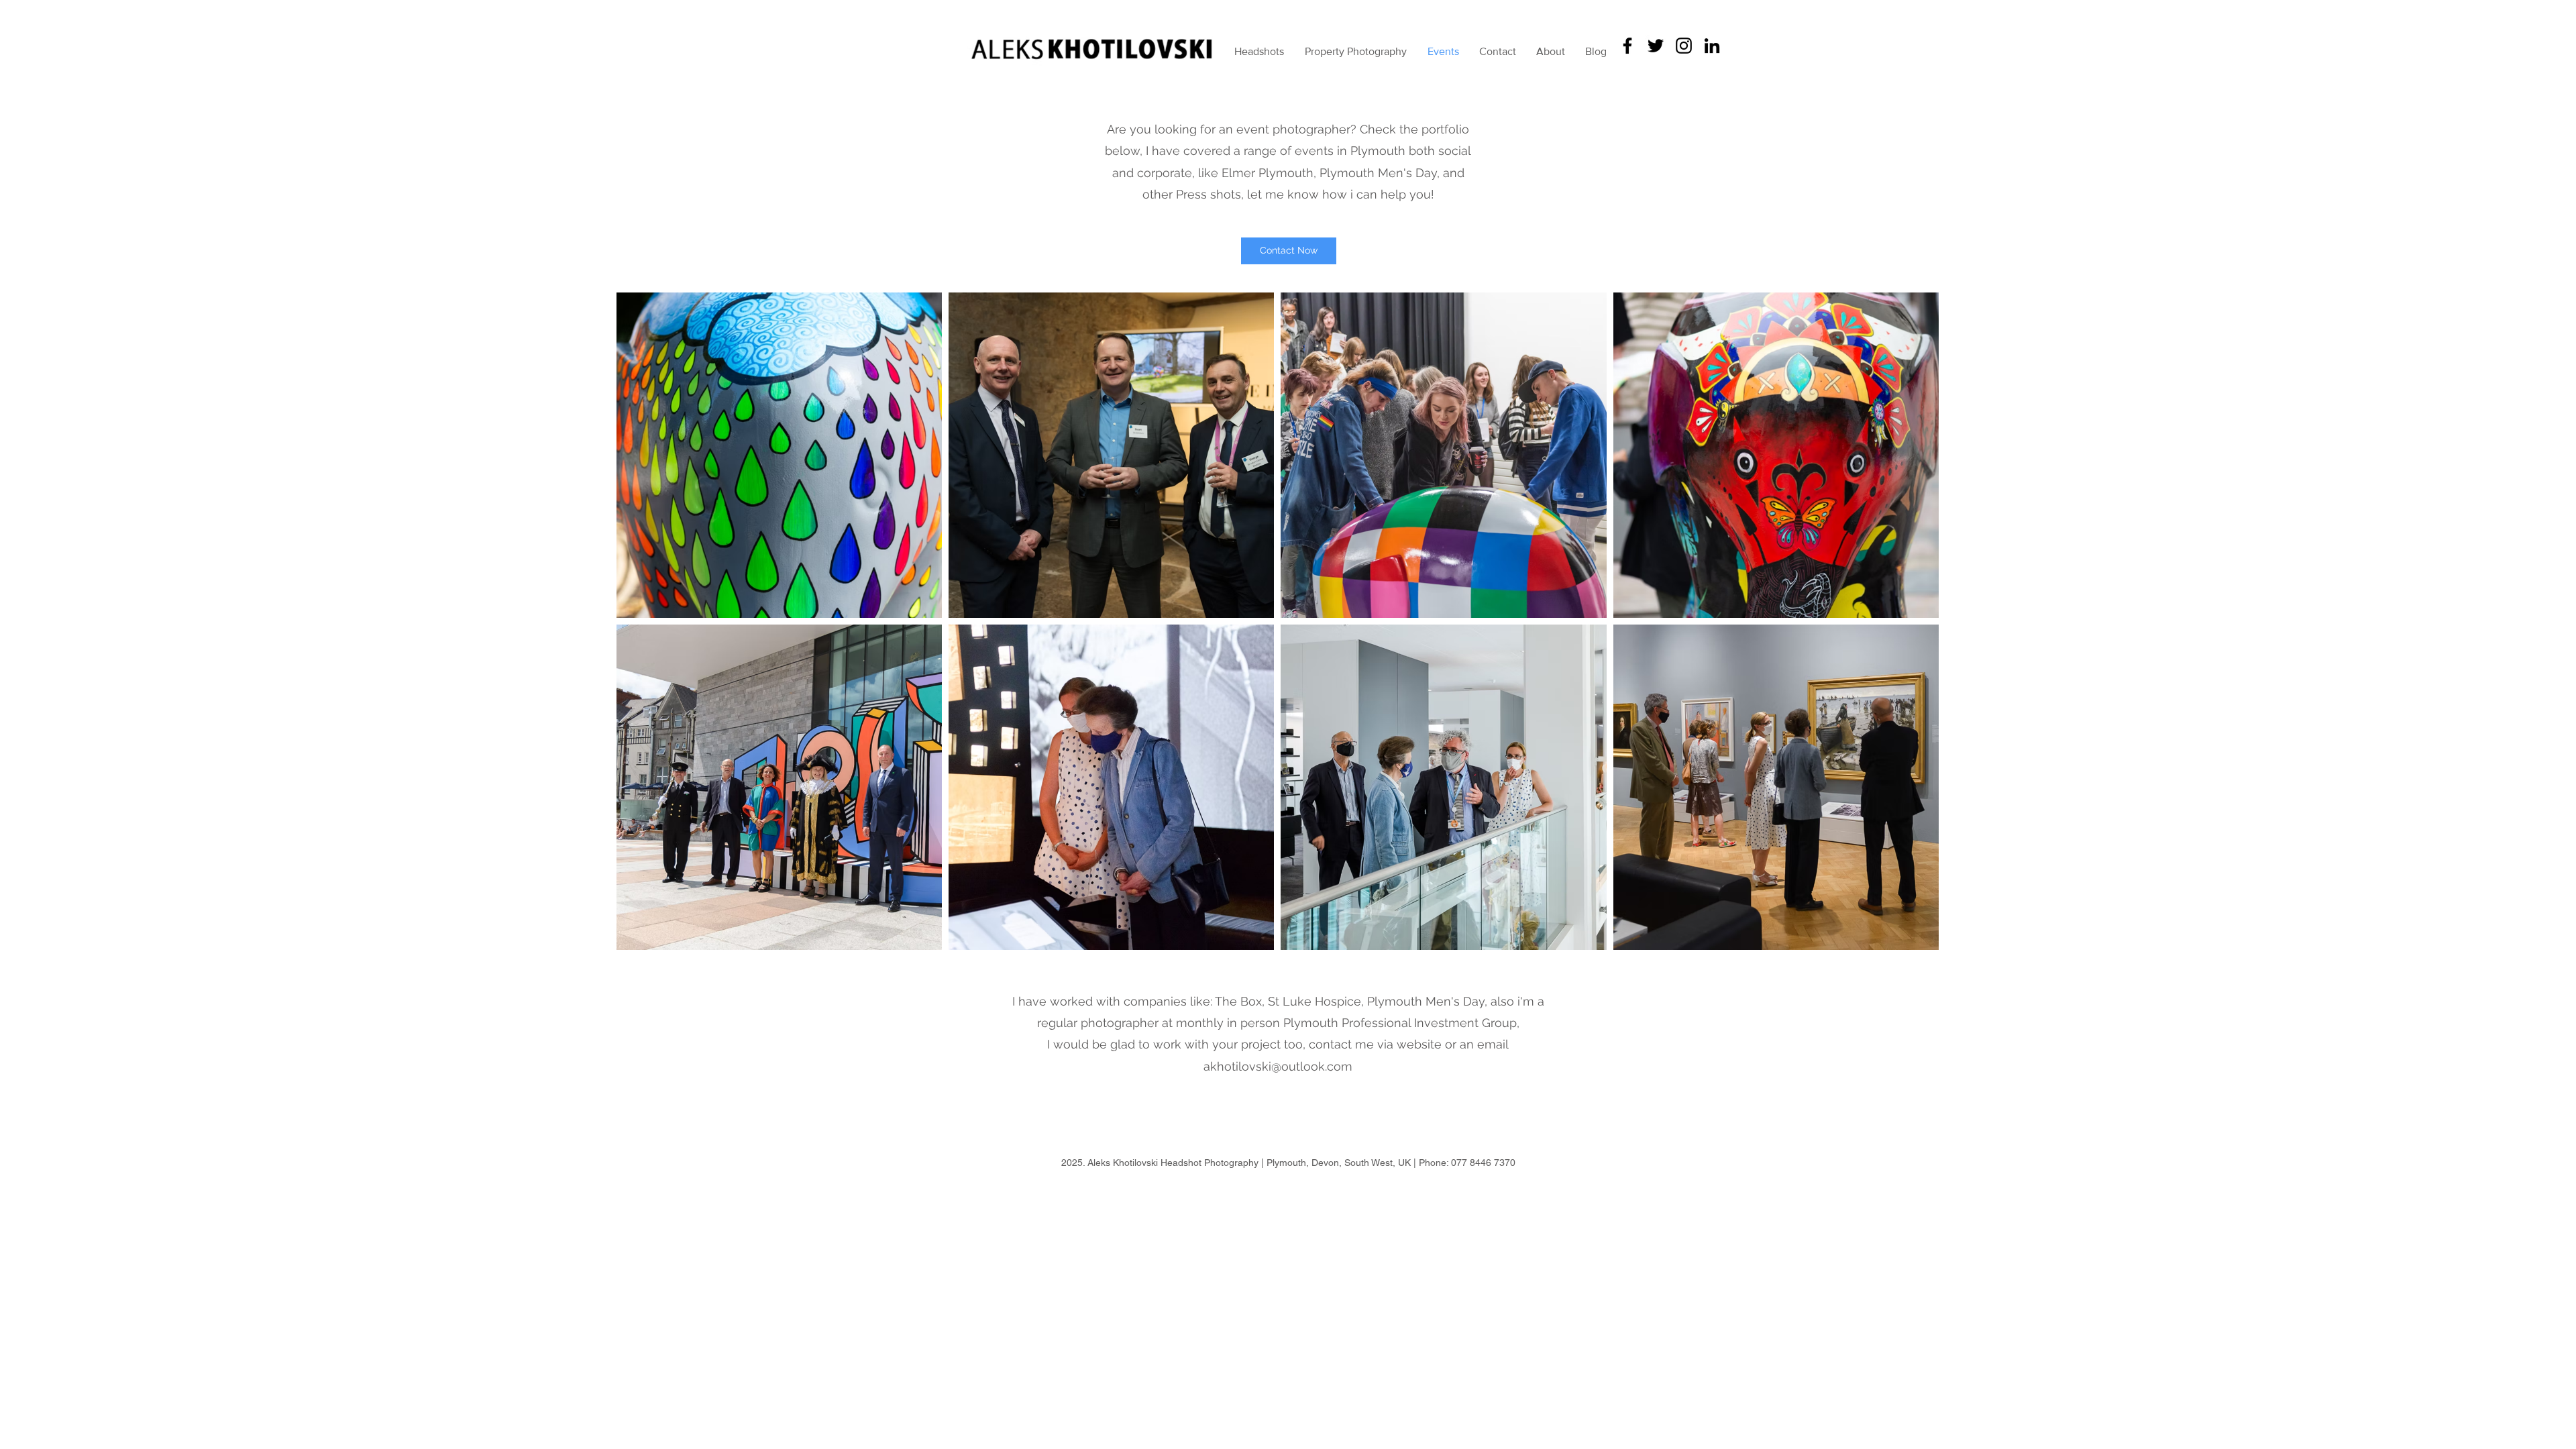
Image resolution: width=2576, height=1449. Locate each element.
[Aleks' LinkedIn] (1712, 46)
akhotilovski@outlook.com (1278, 1066)
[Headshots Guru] (1627, 46)
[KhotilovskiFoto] (1656, 46)
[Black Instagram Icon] (1684, 46)
